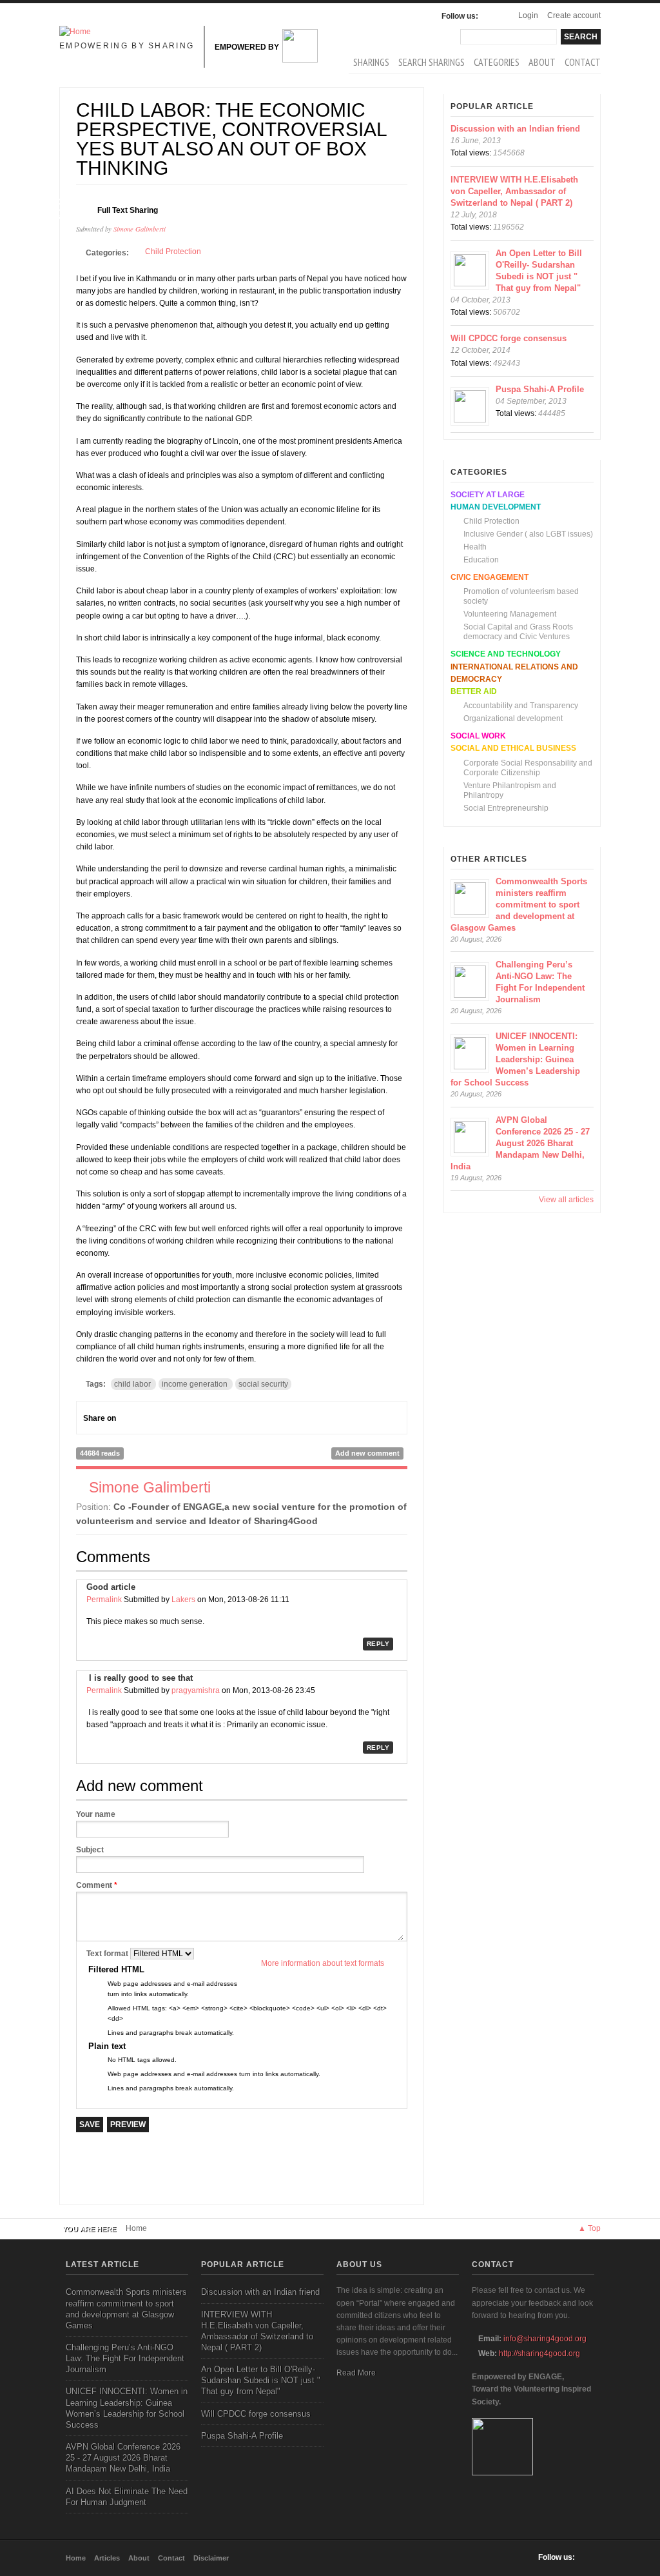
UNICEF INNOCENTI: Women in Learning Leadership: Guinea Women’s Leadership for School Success (515, 1059)
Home (136, 2228)
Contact (583, 62)
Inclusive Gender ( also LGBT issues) (528, 534)
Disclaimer (211, 2558)
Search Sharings (432, 62)
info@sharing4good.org (545, 2339)
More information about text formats (323, 1963)
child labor (132, 1384)
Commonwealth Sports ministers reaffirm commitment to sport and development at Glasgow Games (519, 905)
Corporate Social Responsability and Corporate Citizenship (528, 768)
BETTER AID (474, 691)
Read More (356, 2373)
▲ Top (589, 2228)
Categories (497, 62)
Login (528, 15)
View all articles (566, 1200)
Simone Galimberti (140, 229)
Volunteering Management (510, 614)
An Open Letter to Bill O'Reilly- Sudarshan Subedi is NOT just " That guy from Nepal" (261, 2380)
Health (475, 547)
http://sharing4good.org (539, 2353)
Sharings (371, 62)
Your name (96, 1814)
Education (481, 560)
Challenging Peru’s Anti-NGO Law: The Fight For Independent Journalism (125, 2358)
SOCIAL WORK (478, 736)
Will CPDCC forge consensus (509, 338)
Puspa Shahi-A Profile (540, 389)
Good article (111, 1587)
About (542, 62)
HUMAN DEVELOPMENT (496, 507)
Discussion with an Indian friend (515, 129)
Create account (574, 15)
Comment (97, 1885)
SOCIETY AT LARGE (488, 495)
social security (263, 1384)
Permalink (104, 1600)
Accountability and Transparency (521, 706)
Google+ (152, 1418)
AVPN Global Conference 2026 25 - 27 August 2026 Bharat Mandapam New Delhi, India (520, 1143)
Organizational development (513, 718)
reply (378, 1644)
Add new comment (367, 1453)
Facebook (491, 16)
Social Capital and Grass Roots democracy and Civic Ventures (518, 632)
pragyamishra (196, 1690)
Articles (107, 2558)
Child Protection (173, 252)
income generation (195, 1384)
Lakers (183, 1600)
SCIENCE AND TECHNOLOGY (506, 654)
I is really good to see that (140, 1678)
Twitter (175, 1418)
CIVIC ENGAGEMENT (490, 577)
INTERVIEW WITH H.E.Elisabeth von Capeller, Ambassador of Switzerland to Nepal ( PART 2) (514, 191)
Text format (108, 1954)
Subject (90, 1850)
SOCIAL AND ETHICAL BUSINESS (513, 748)
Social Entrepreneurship (506, 808)
